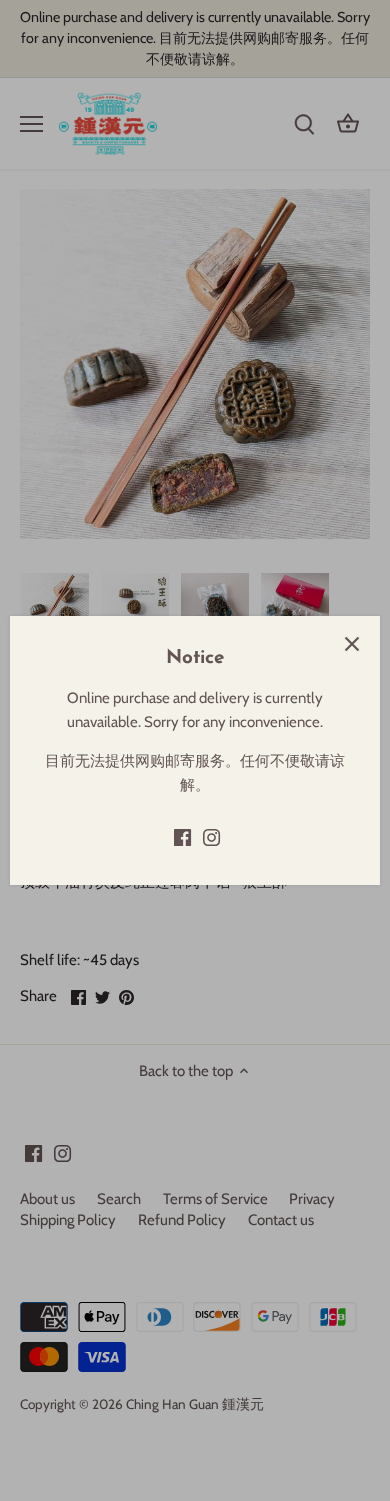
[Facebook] (182, 837)
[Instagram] (211, 837)
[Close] (352, 644)
